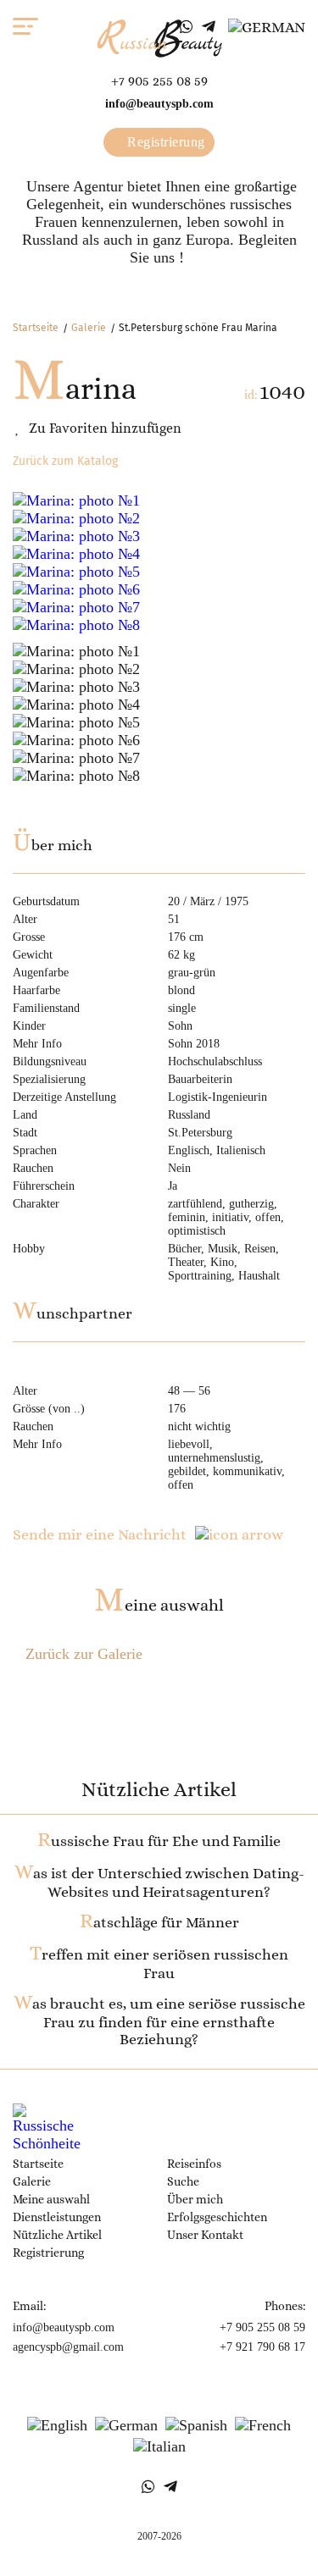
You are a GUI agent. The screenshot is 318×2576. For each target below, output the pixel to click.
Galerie (89, 328)
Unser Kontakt (205, 2235)
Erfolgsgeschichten (217, 2217)
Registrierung (165, 142)
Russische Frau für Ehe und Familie (159, 1841)
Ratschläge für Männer (159, 1922)
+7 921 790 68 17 (262, 2347)
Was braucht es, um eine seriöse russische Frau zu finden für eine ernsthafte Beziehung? (159, 2021)
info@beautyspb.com (159, 104)
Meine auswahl (159, 1605)
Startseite (36, 328)
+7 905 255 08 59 (159, 81)
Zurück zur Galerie (84, 1654)
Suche (183, 2181)
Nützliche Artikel (57, 2235)
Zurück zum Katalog (65, 461)
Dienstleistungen (57, 2217)
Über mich (195, 2199)
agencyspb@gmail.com (68, 2347)
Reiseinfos (194, 2164)
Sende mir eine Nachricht (100, 1534)
